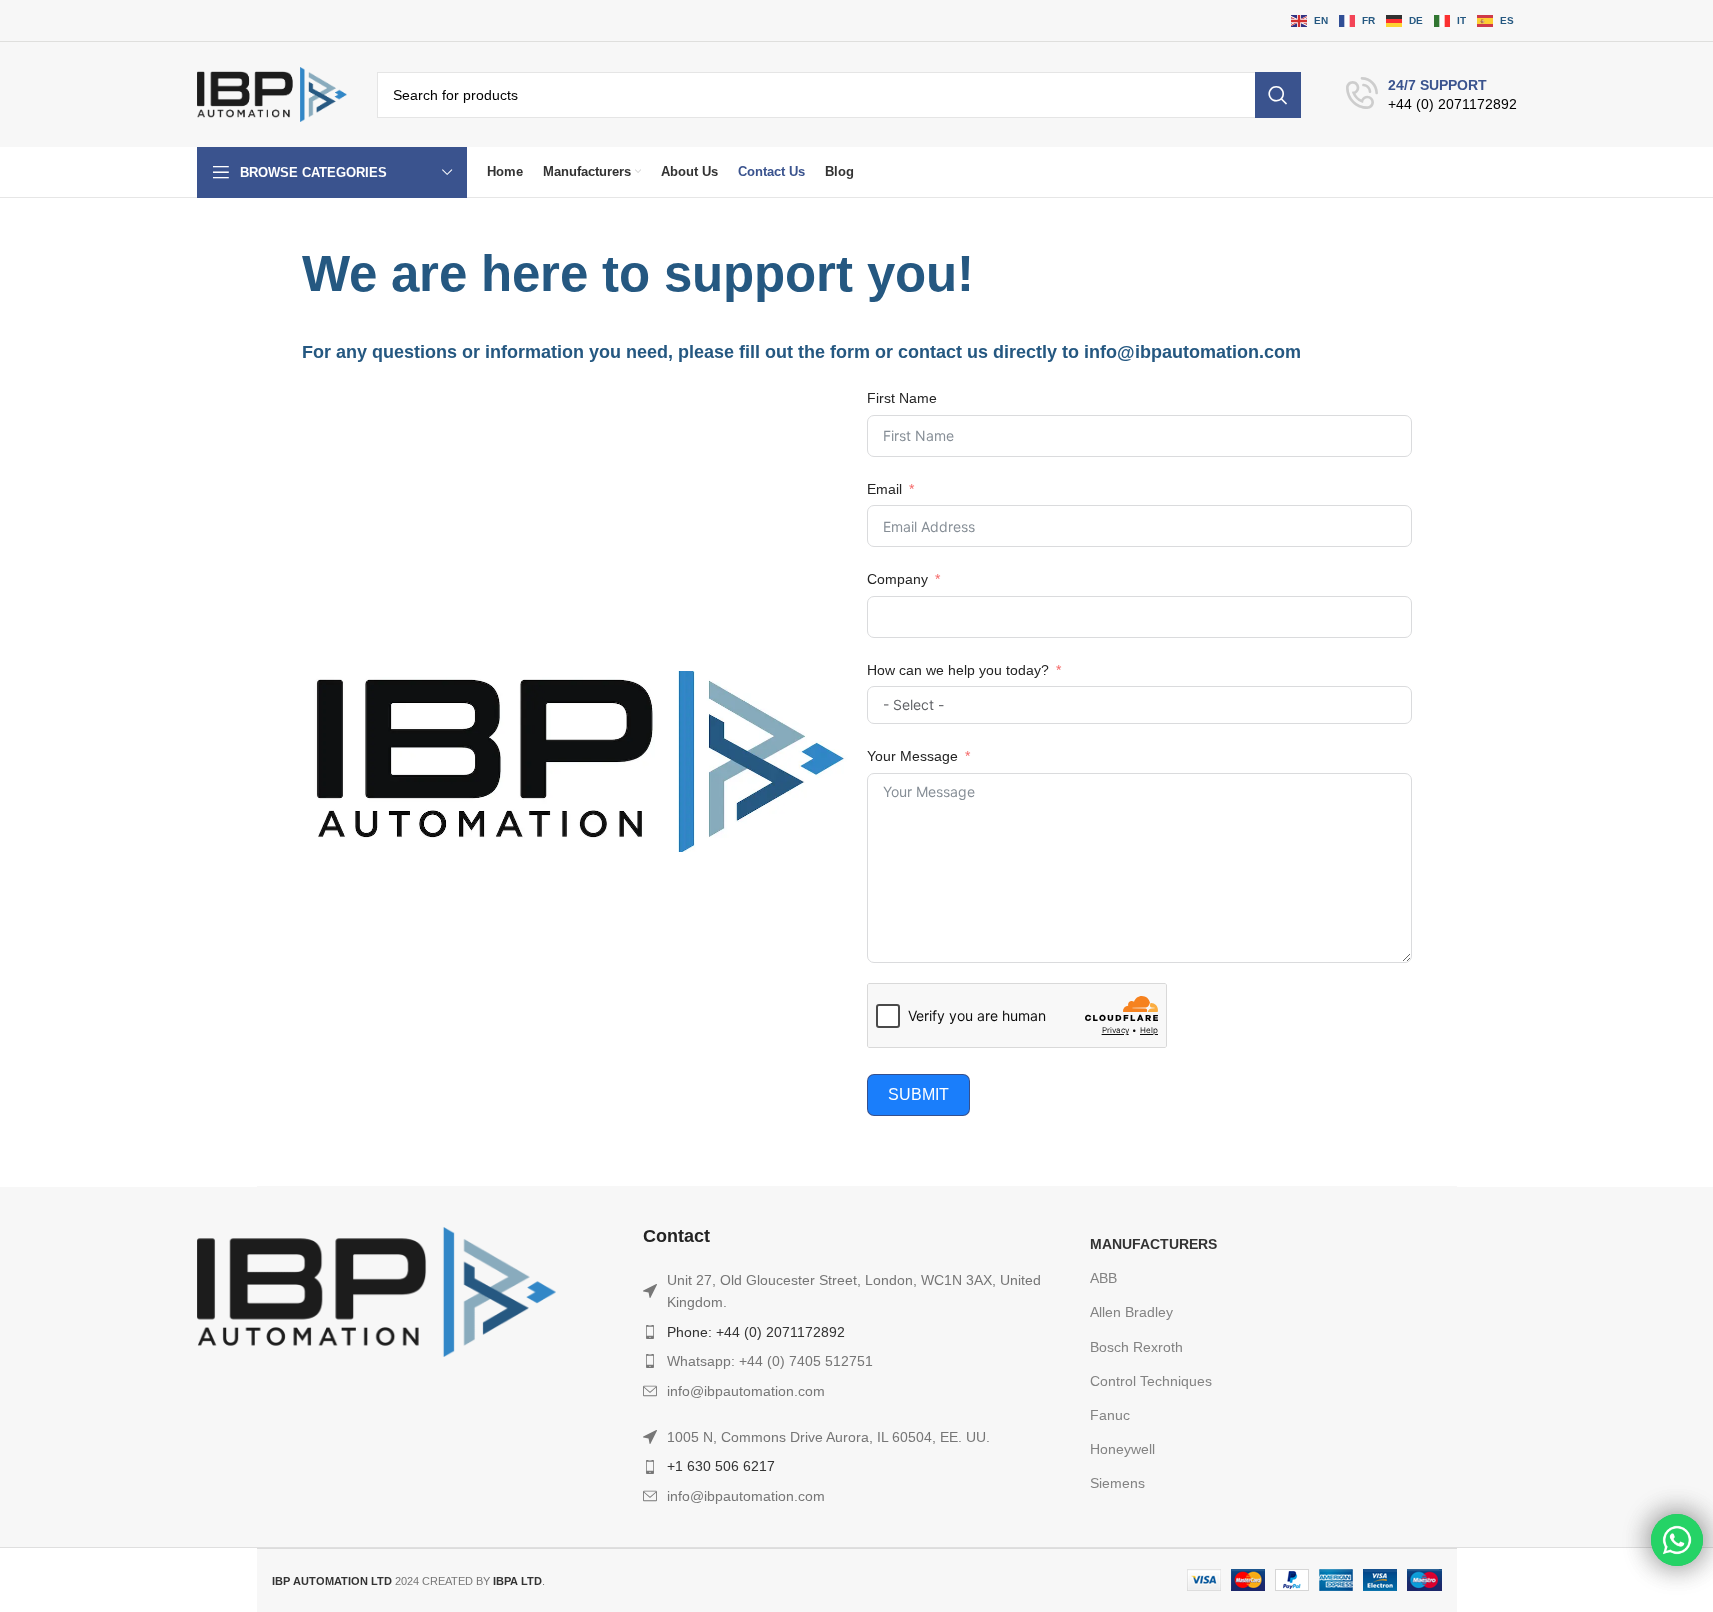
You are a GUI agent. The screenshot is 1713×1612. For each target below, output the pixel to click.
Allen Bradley (1131, 1312)
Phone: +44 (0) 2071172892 (756, 1332)
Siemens (1117, 1483)
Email (884, 489)
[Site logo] (272, 94)
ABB (1103, 1278)
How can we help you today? (958, 670)
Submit (918, 1094)
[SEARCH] (1278, 95)
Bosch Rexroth (1136, 1347)
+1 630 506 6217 (721, 1466)
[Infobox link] (1431, 95)
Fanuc (1110, 1415)
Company (897, 579)
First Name (902, 398)
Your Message (912, 756)
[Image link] (377, 1291)
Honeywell (1122, 1449)
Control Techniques (1151, 1381)
